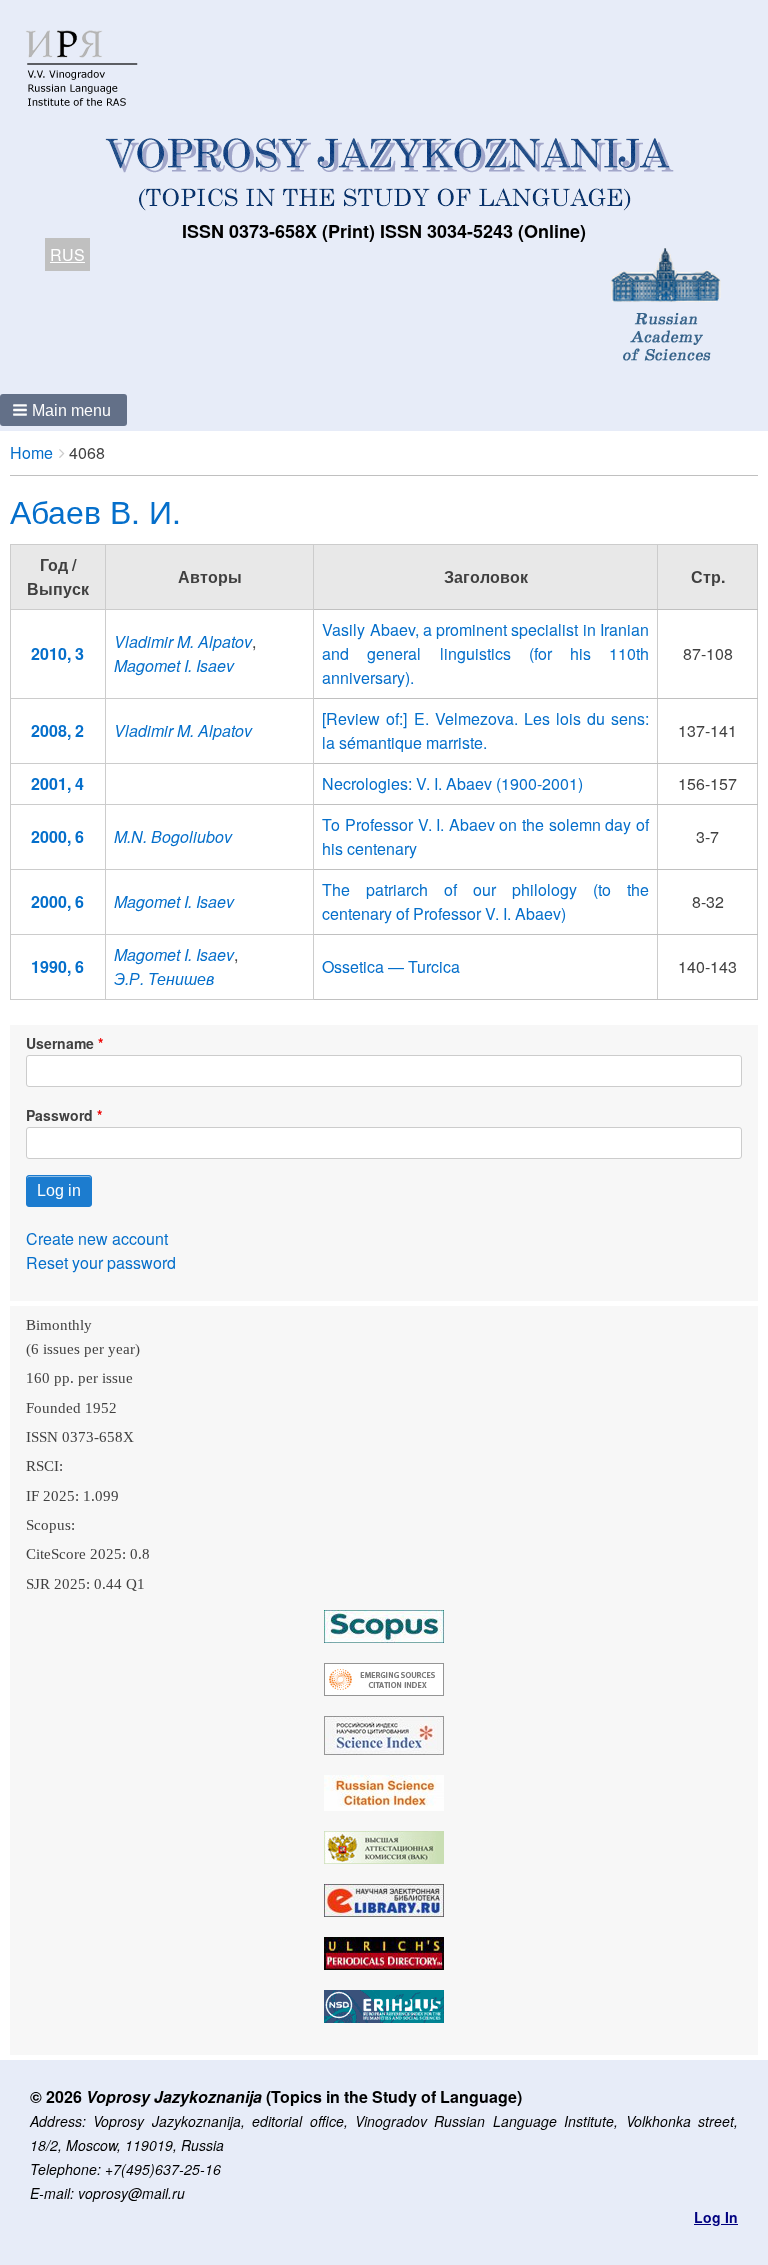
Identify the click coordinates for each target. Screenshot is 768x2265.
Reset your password (101, 1262)
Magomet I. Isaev (174, 665)
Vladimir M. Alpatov (183, 641)
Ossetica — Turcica (391, 966)
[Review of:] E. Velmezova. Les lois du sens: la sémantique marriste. (485, 730)
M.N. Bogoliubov (173, 836)
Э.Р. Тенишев (164, 978)
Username (60, 1043)
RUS (67, 254)
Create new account (97, 1238)
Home (31, 452)
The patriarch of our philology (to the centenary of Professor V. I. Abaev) (485, 901)
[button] (63, 410)
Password (59, 1115)
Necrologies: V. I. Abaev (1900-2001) (452, 783)
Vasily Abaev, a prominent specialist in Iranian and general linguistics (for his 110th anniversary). (485, 653)
